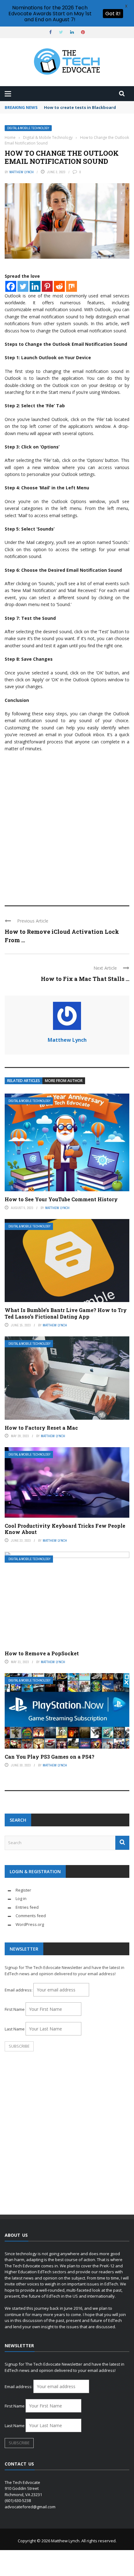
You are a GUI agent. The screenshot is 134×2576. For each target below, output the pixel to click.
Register (23, 1890)
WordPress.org (30, 1924)
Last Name (15, 2029)
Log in (21, 1898)
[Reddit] (59, 286)
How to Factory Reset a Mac (41, 1428)
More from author (64, 1081)
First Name (15, 2009)
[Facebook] (11, 286)
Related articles (24, 1081)
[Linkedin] (35, 286)
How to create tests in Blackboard (80, 107)
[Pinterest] (47, 286)
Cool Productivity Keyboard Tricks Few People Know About (65, 1529)
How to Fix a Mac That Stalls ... (85, 979)
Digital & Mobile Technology (28, 128)
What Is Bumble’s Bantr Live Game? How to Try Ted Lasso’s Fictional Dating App (66, 1313)
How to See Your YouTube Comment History (61, 1199)
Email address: (19, 1990)
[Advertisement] (67, 826)
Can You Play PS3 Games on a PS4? (50, 1757)
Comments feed (31, 1916)
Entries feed (27, 1907)
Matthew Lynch (22, 172)
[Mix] (72, 286)
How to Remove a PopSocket (42, 1653)
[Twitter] (23, 286)
